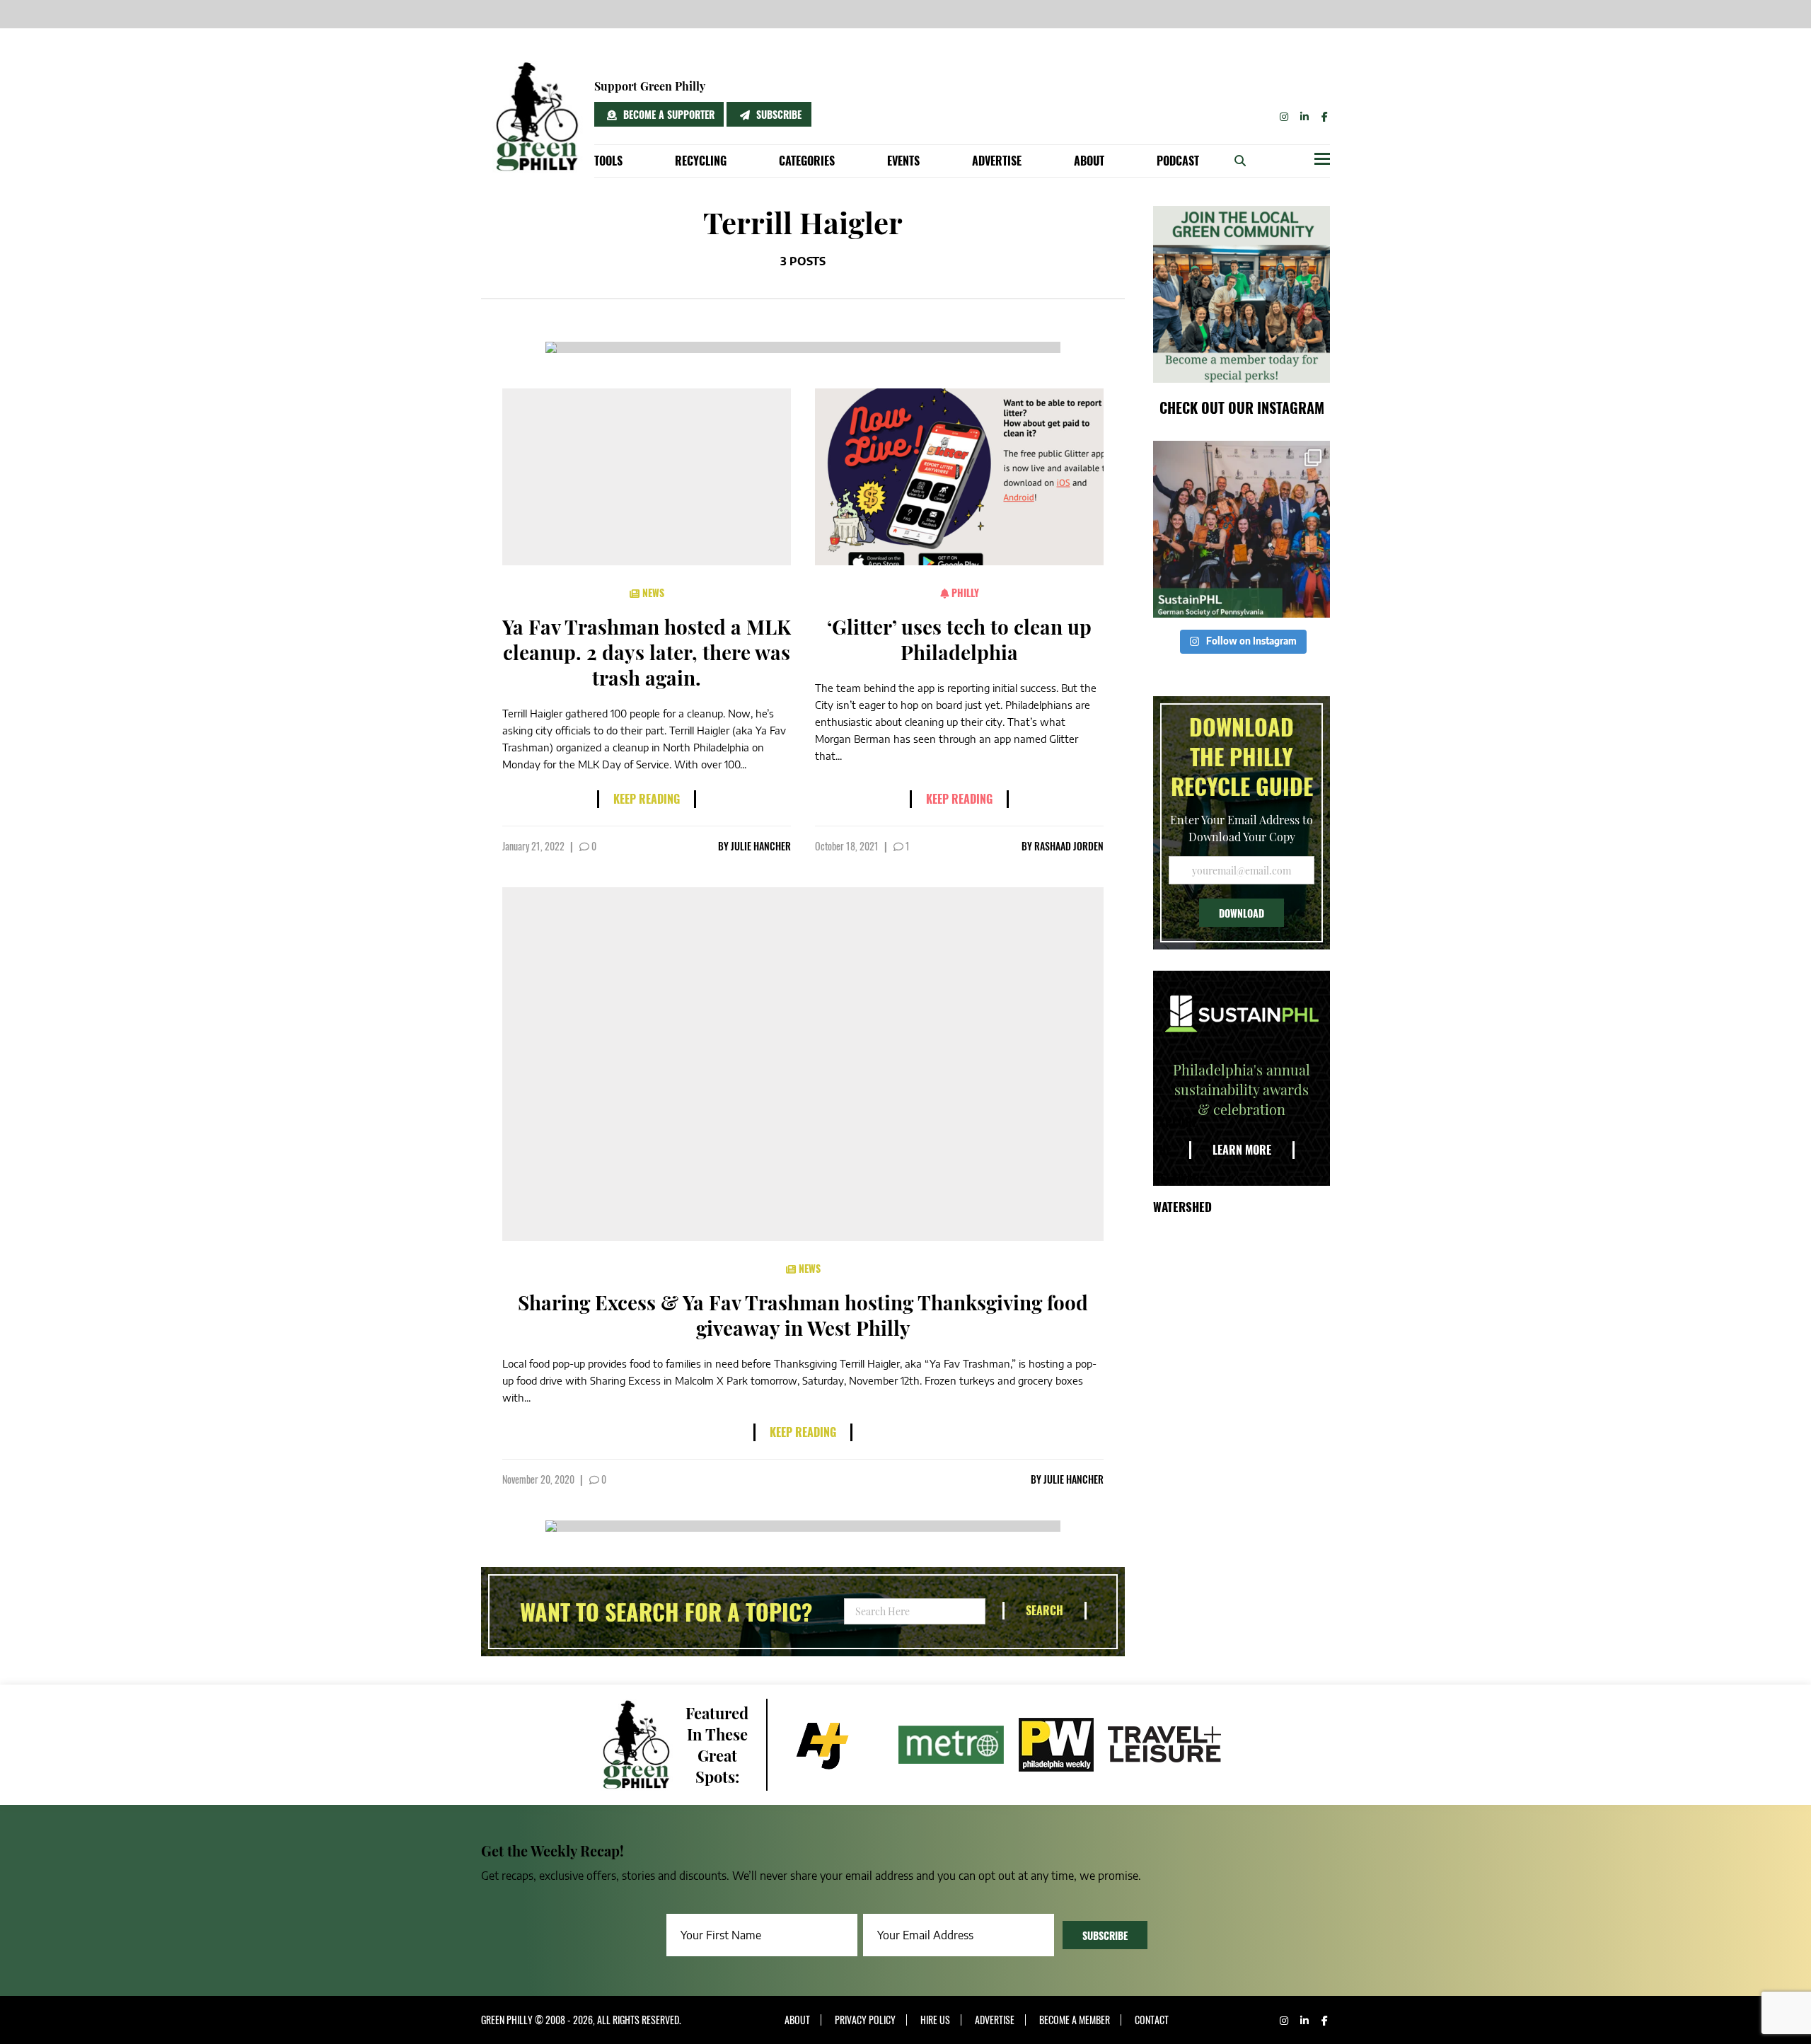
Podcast (1178, 161)
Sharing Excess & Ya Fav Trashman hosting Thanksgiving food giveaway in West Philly (803, 1315)
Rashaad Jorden (1069, 846)
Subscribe (777, 114)
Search (1045, 1610)
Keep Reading (647, 799)
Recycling (701, 161)
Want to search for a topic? (666, 1612)
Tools (608, 161)
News (652, 593)
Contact (1152, 2020)
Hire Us (935, 2020)
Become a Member (1075, 2020)
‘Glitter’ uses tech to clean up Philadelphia (959, 639)
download (1242, 913)
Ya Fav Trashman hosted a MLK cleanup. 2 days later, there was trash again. (647, 652)
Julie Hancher (761, 846)
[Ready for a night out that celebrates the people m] (1242, 529)
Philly (964, 593)
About (1089, 161)
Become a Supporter (667, 114)
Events (903, 161)
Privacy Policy (865, 2020)
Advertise (997, 161)
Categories (807, 161)
